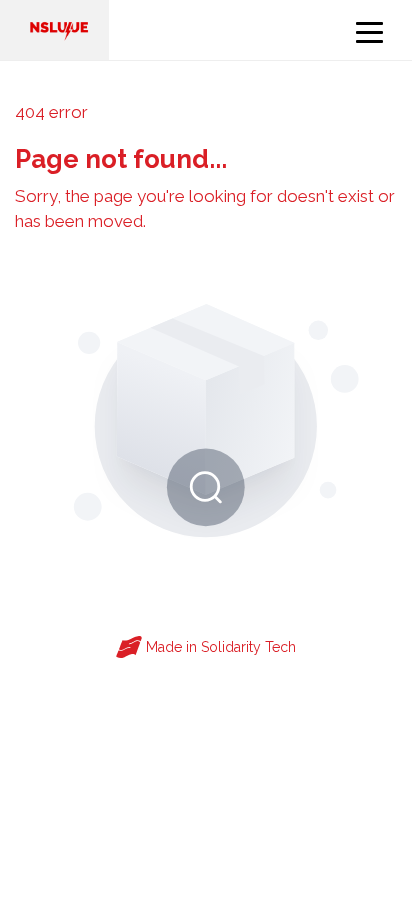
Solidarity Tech (248, 647)
